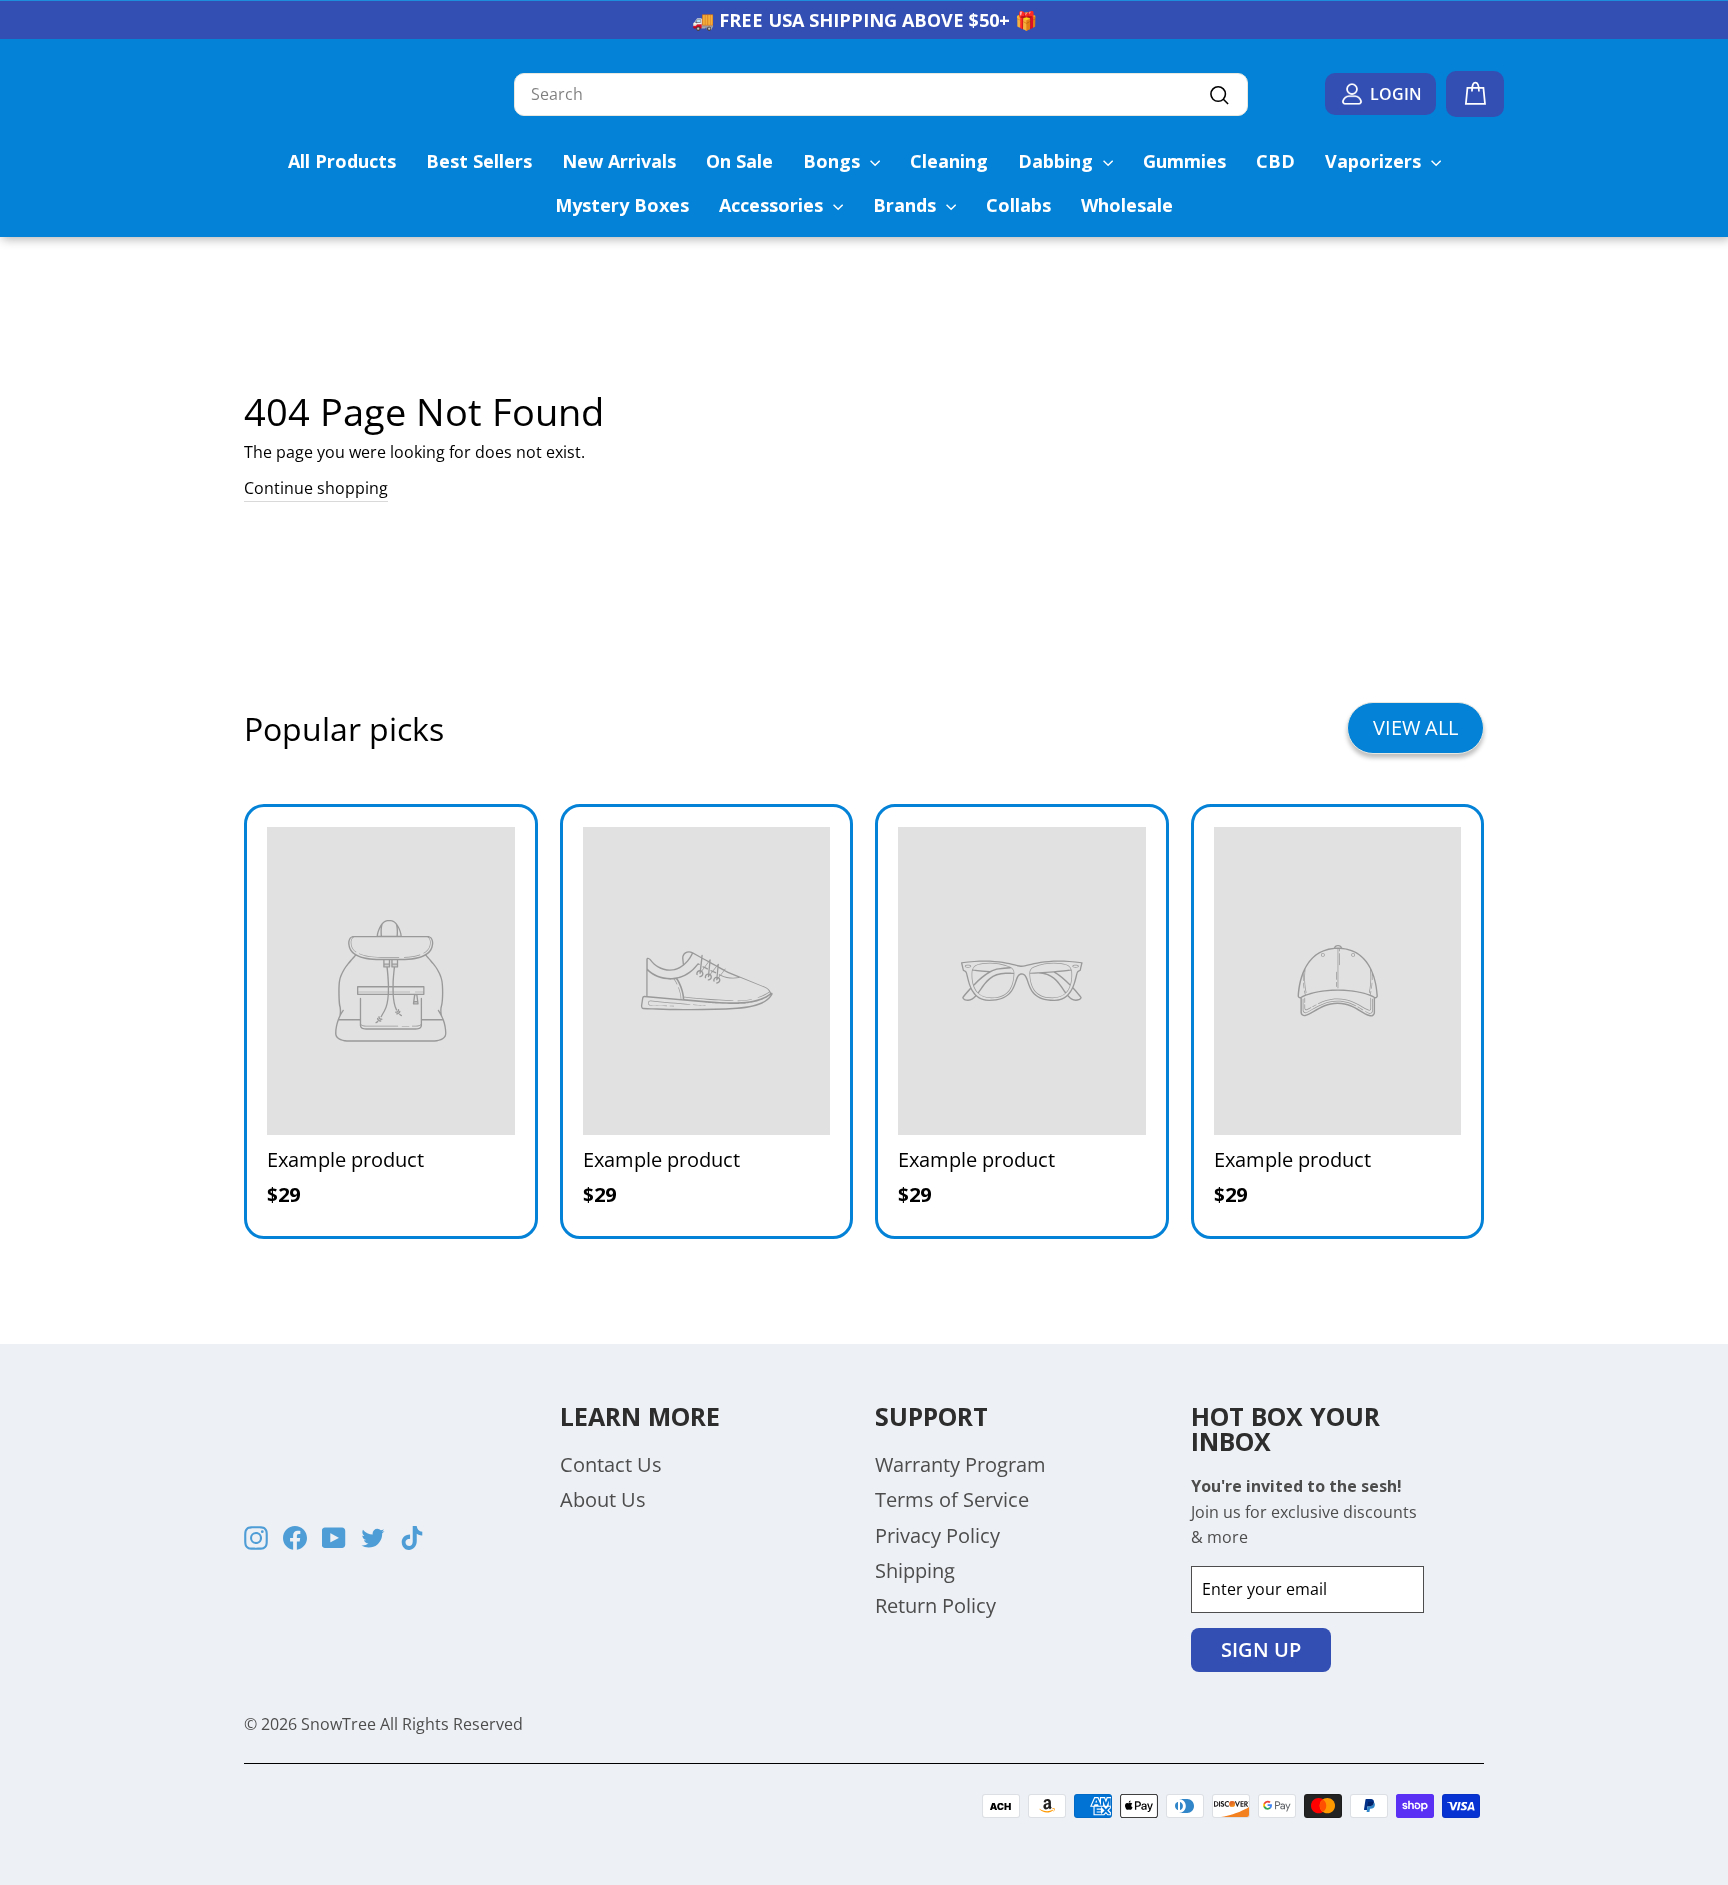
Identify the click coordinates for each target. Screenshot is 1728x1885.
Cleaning (949, 161)
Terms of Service (952, 1499)
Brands (907, 205)
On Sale (739, 161)
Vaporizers (1375, 161)
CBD (1275, 161)
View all (1415, 727)
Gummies (1184, 161)
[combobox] (881, 95)
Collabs (1018, 205)
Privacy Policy (937, 1535)
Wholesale (1127, 205)
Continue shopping (316, 488)
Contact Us (611, 1464)
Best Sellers (479, 161)
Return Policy (935, 1605)
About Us (603, 1499)
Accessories (773, 205)
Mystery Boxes (622, 205)
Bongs (834, 161)
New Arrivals (619, 161)
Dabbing (1058, 161)
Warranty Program (960, 1464)
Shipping (915, 1570)
